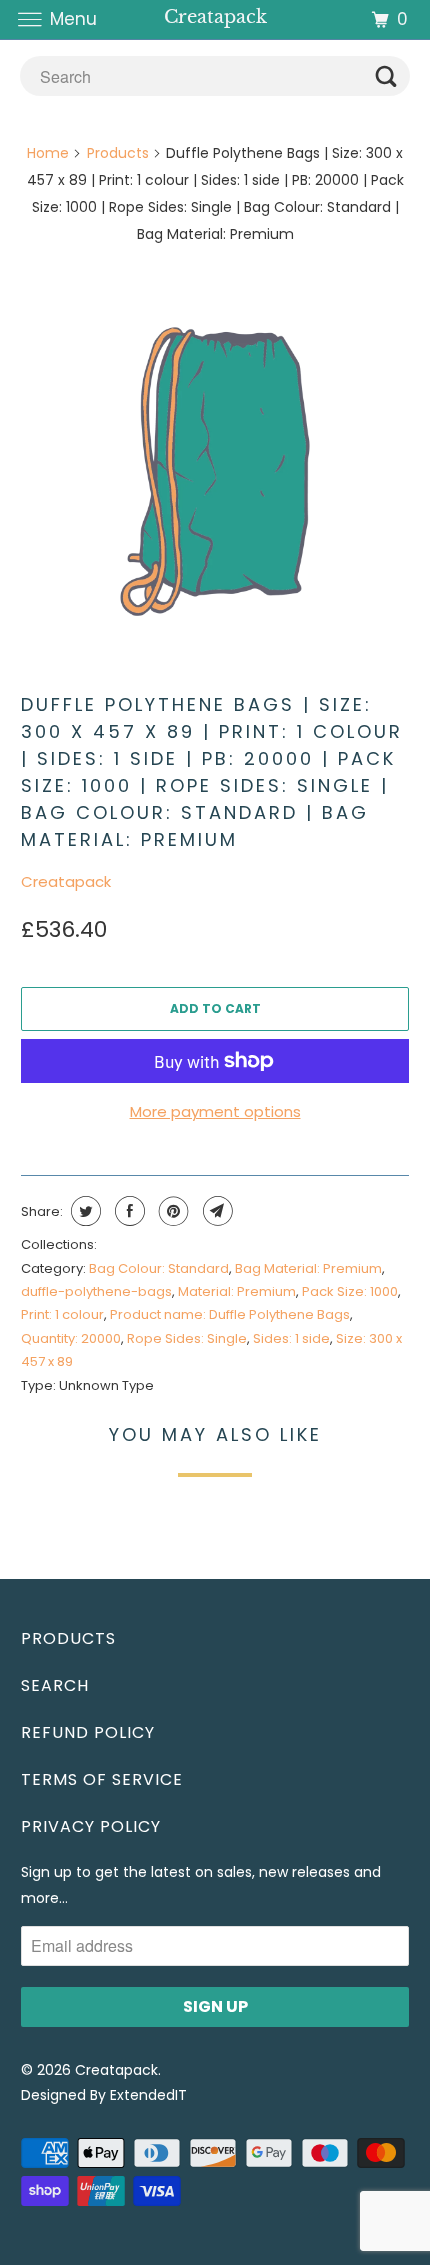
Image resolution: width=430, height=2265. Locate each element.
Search (55, 1685)
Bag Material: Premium (308, 1268)
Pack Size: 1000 (350, 1291)
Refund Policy (88, 1732)
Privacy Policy (91, 1826)
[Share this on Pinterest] (171, 1211)
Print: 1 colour (62, 1314)
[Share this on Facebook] (127, 1211)
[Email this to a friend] (215, 1211)
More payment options (215, 1111)
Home (48, 153)
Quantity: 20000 (71, 1338)
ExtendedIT (148, 2095)
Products (118, 153)
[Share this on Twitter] (83, 1211)
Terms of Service (102, 1779)
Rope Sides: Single (187, 1338)
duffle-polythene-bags (96, 1291)
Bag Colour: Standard (159, 1268)
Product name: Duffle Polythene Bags (230, 1314)
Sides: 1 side (291, 1338)
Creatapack (66, 881)
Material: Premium (237, 1291)
